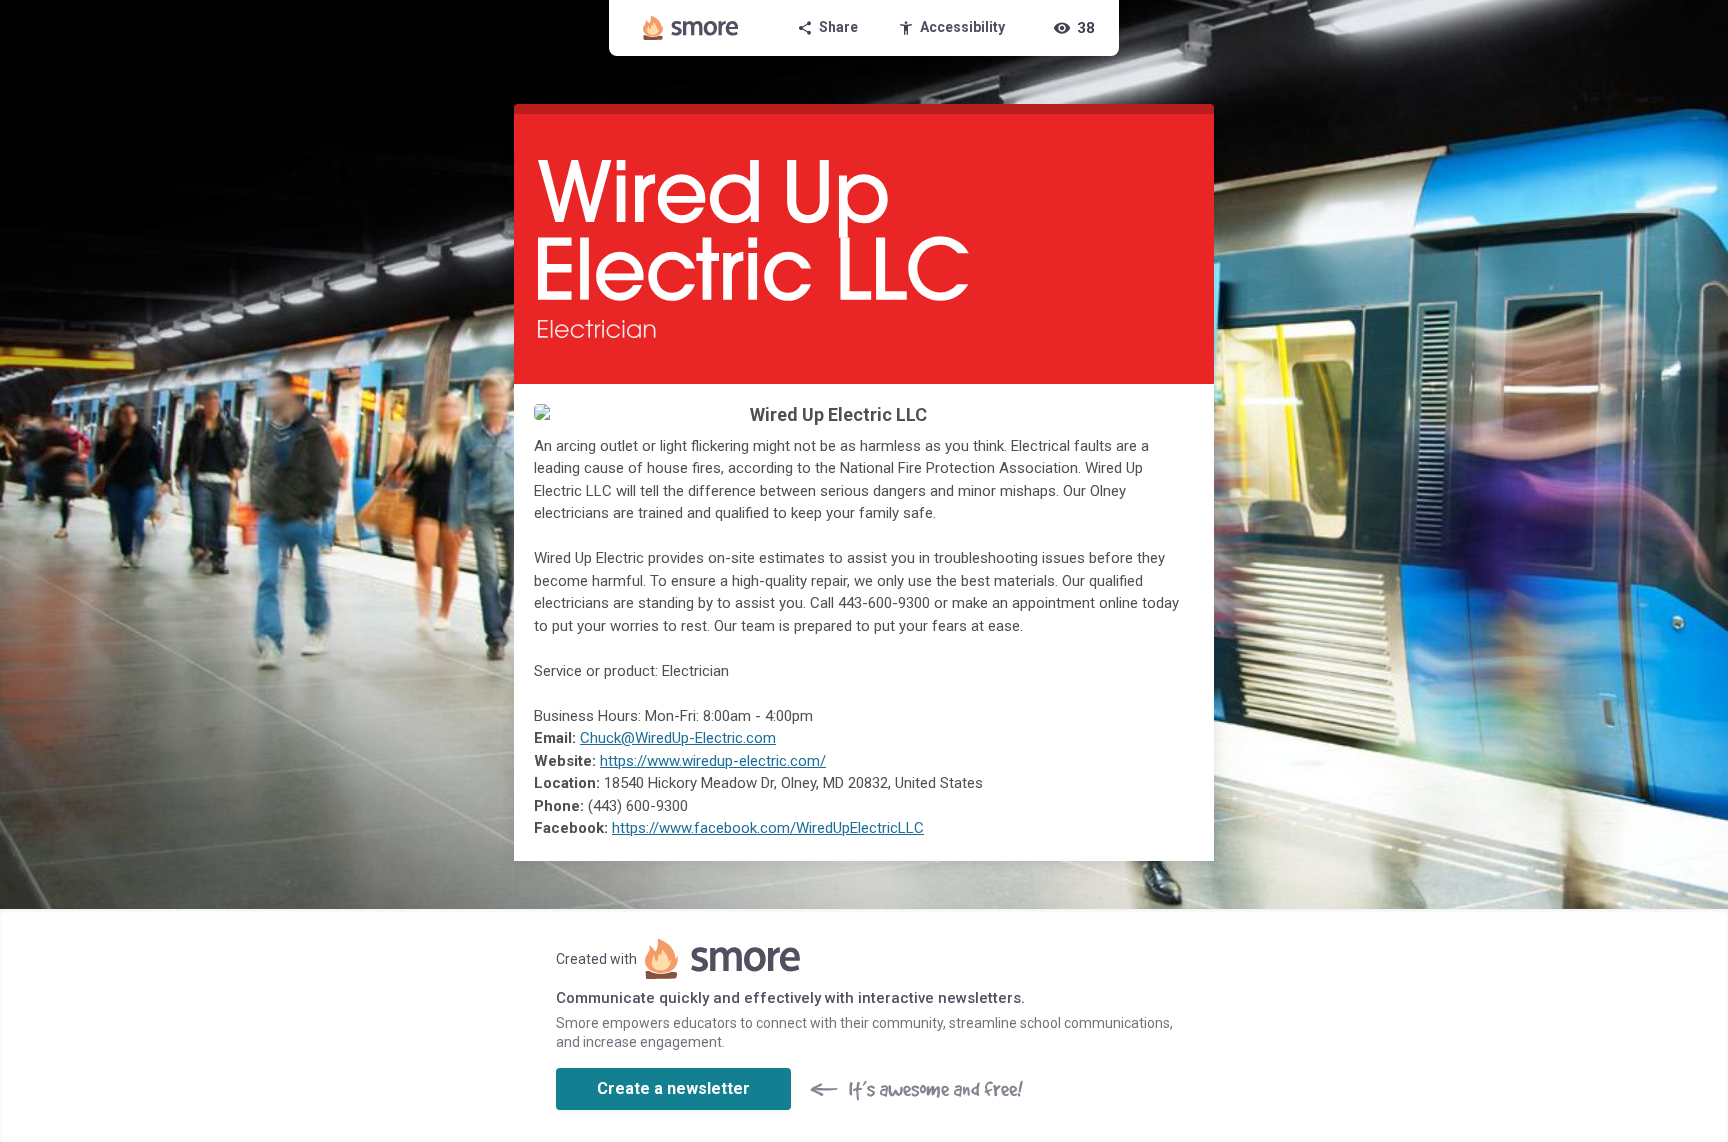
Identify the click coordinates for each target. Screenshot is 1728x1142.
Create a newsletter (673, 1088)
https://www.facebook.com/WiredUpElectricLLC (768, 828)
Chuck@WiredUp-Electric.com (678, 738)
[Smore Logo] (691, 28)
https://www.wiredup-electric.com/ (713, 761)
